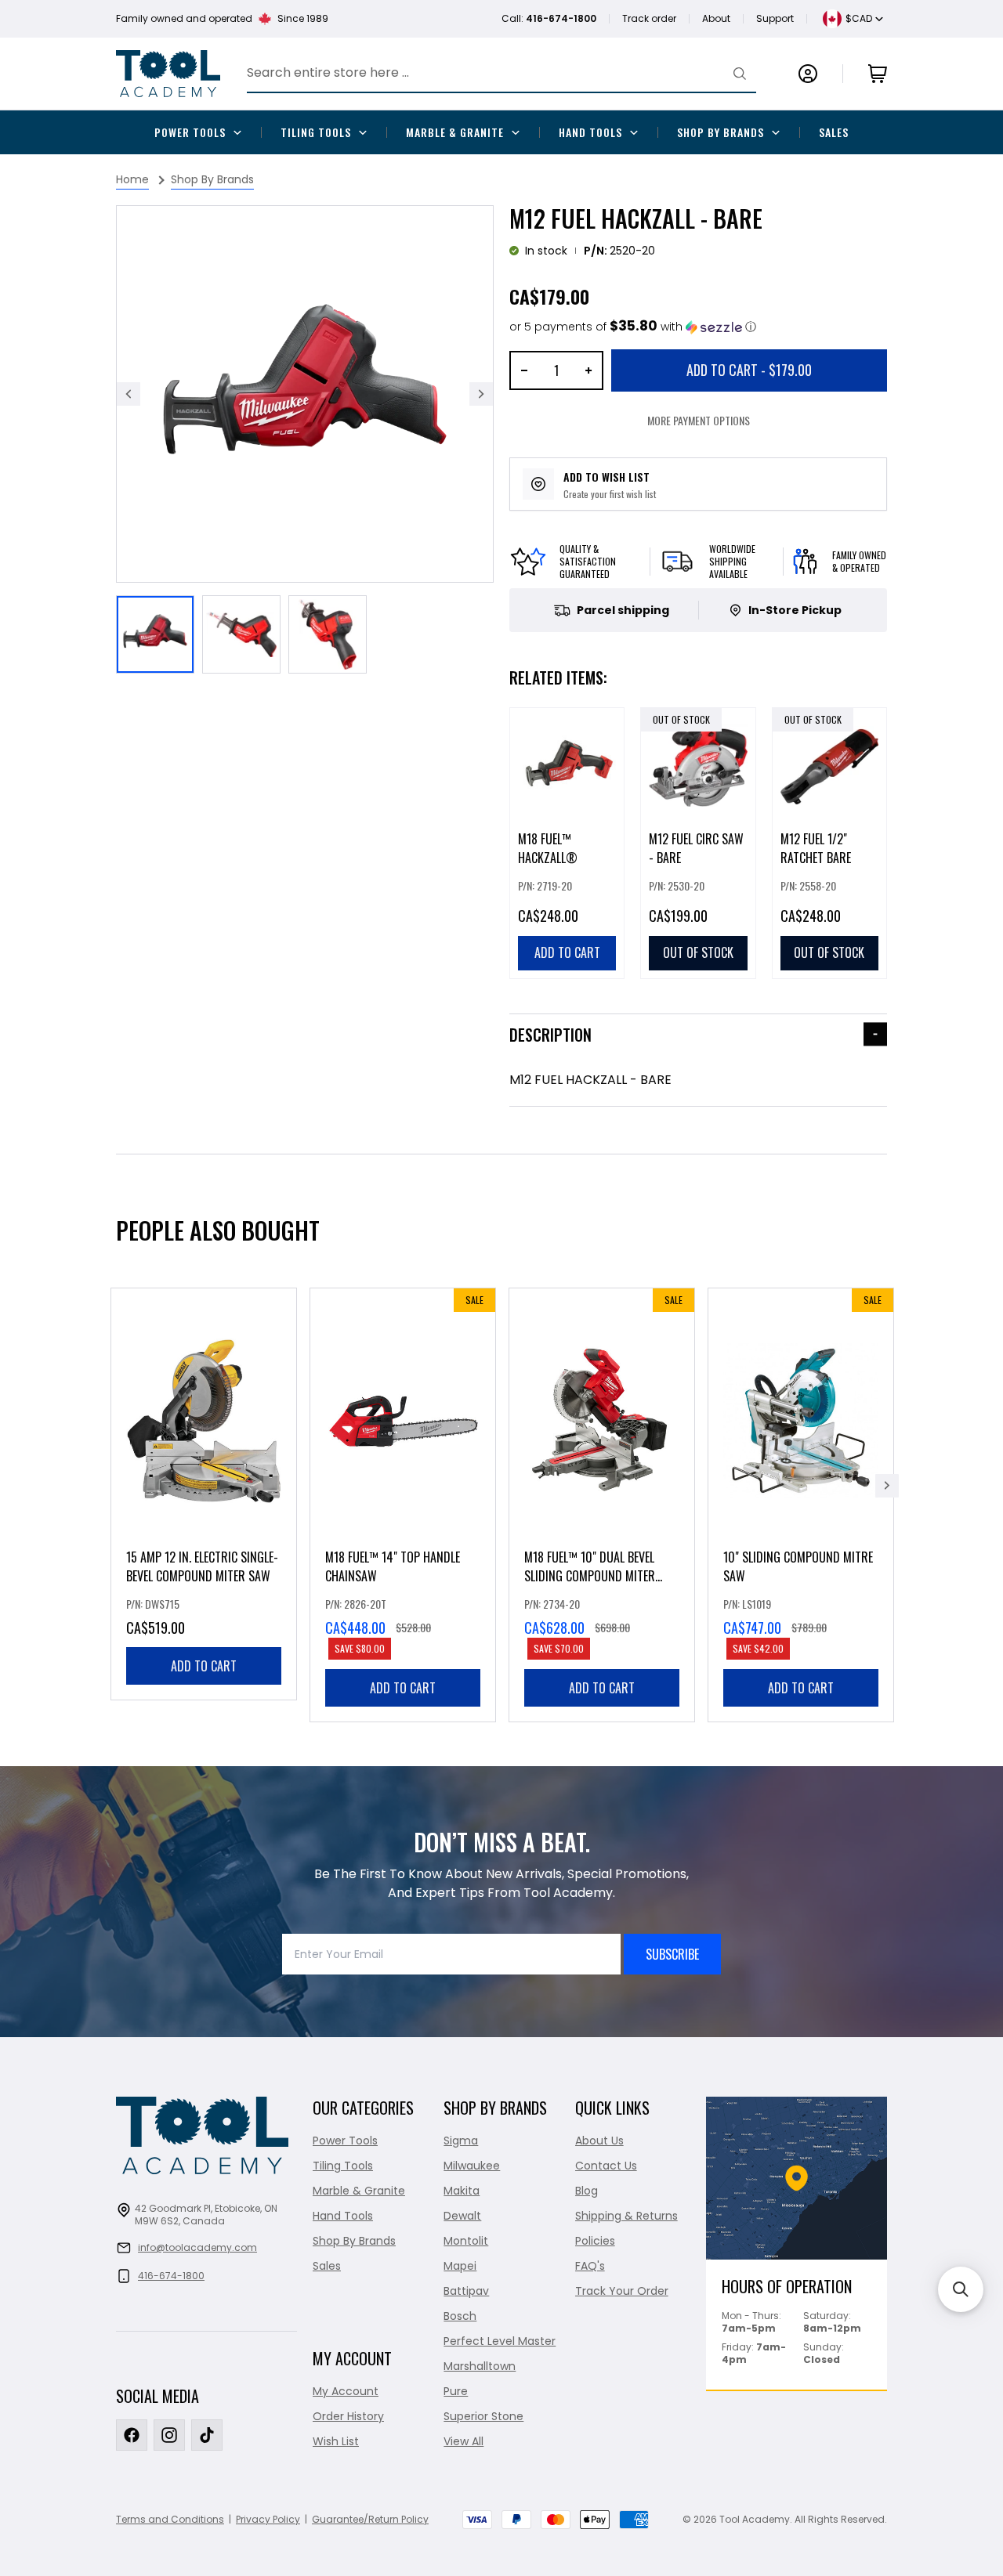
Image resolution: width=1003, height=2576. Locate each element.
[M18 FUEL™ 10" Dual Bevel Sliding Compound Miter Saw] (602, 1505)
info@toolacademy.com (197, 2247)
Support (775, 18)
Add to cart (204, 1666)
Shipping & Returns (626, 2216)
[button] (633, 327)
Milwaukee (472, 2166)
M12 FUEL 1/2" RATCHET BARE (816, 848)
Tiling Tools (316, 132)
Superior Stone (483, 2416)
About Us (599, 2141)
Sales (834, 132)
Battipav (466, 2291)
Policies (595, 2241)
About (716, 18)
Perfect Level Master (500, 2341)
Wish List (336, 2441)
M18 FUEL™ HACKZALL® (548, 848)
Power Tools (190, 132)
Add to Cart (749, 370)
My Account (346, 2391)
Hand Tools (590, 132)
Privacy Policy (268, 2519)
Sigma (461, 2141)
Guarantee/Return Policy (370, 2519)
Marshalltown (480, 2366)
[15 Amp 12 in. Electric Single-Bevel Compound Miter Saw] (204, 1494)
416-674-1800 (171, 2276)
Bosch (460, 2316)
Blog (587, 2191)
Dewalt (462, 2216)
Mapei (460, 2266)
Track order (649, 18)
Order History (348, 2416)
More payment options (699, 420)
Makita (462, 2191)
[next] (887, 1486)
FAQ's (590, 2266)
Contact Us (606, 2166)
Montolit (466, 2241)
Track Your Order (622, 2291)
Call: (549, 18)
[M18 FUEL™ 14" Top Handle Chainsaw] (403, 1505)
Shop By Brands (721, 132)
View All (463, 2441)
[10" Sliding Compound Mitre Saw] (801, 1505)
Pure (456, 2391)
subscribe (672, 1954)
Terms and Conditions (170, 2519)
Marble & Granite (455, 132)
